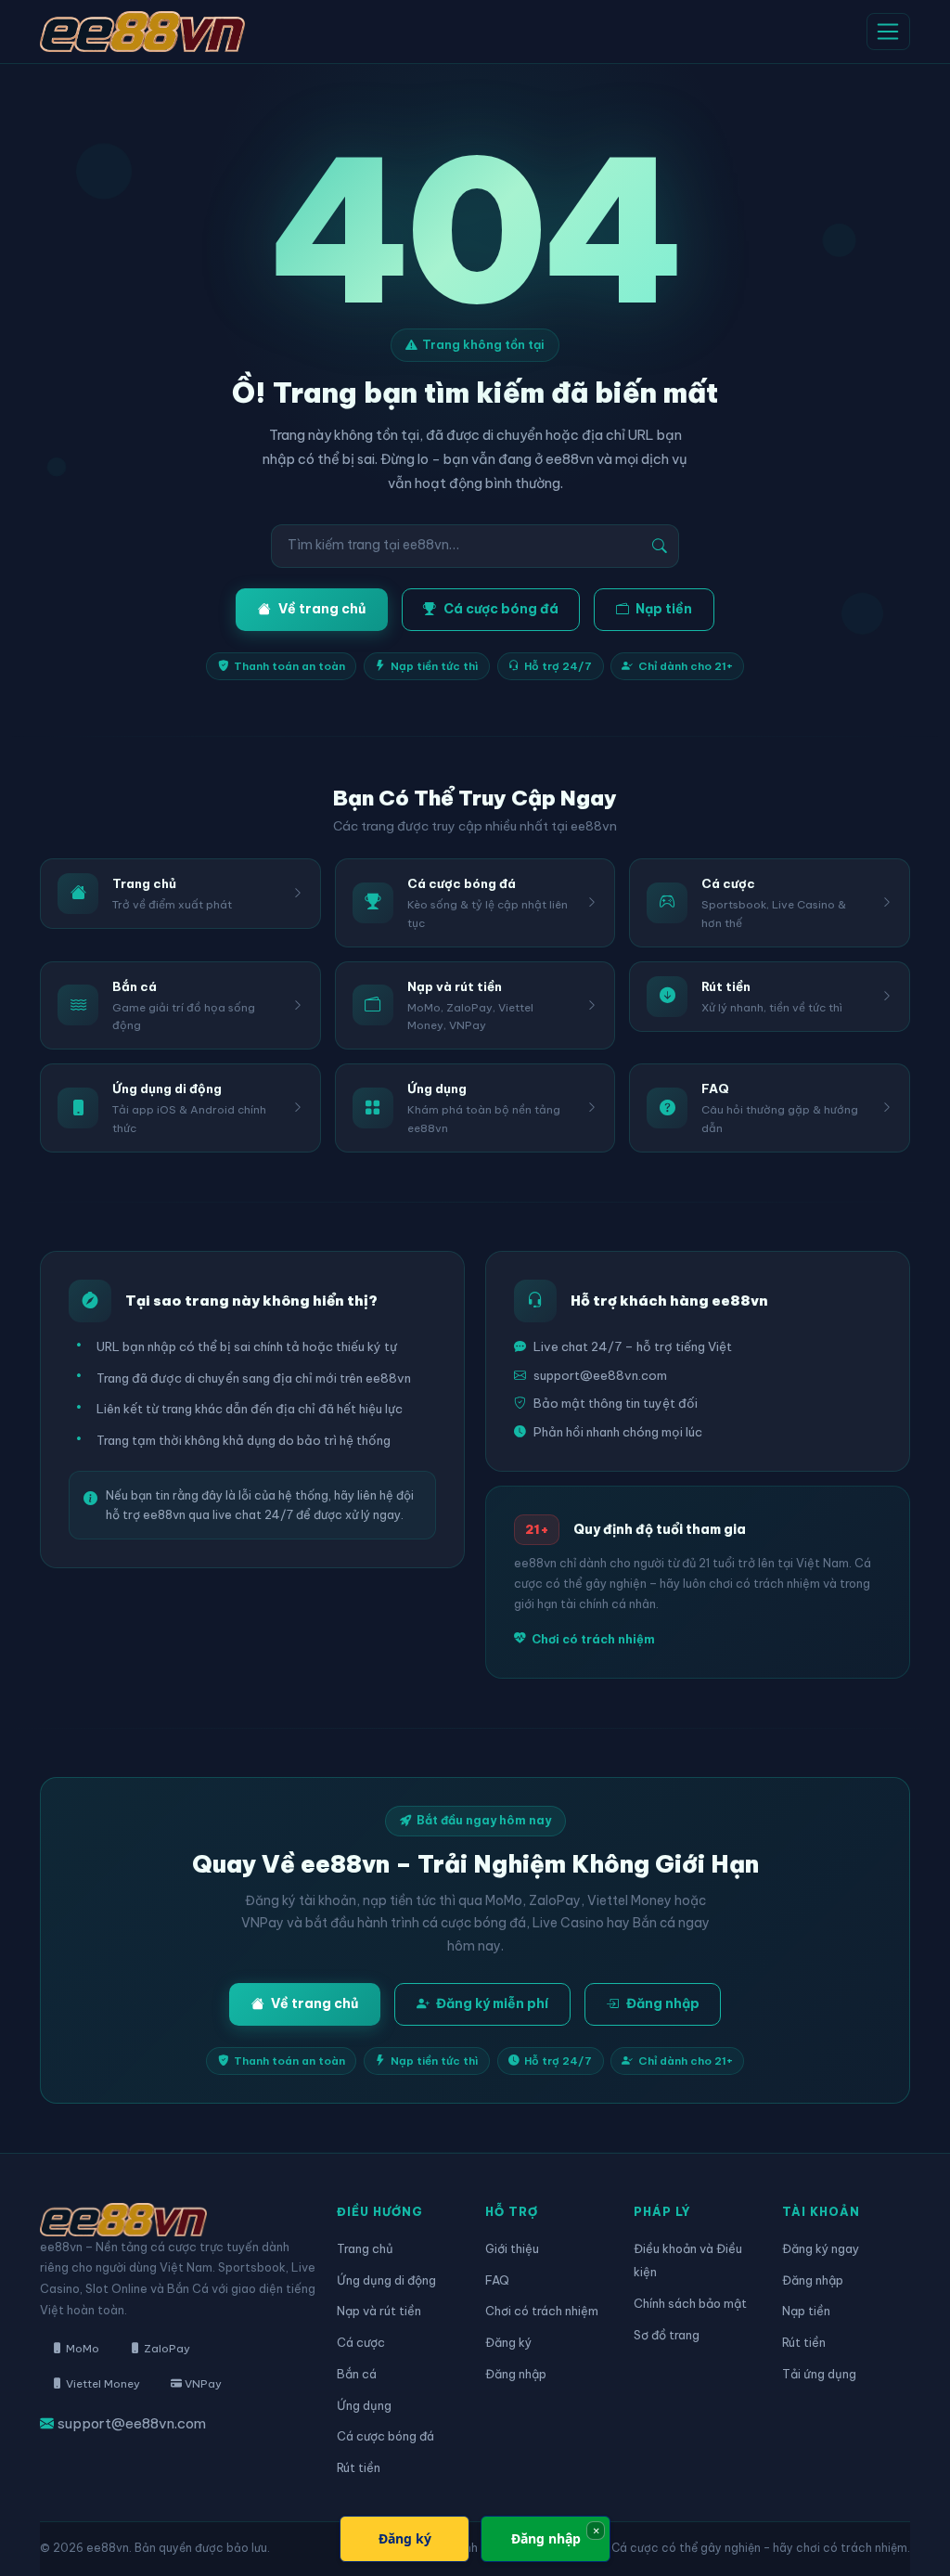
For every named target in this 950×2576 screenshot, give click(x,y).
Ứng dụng (364, 2405)
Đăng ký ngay (821, 2248)
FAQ (497, 2280)
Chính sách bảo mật (690, 2303)
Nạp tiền (664, 609)
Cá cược (361, 2342)
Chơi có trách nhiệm (593, 1639)
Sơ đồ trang (667, 2335)
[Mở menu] (888, 32)
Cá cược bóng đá (501, 609)
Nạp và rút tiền (379, 2311)
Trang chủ (365, 2248)
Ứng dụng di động (386, 2280)
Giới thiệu (512, 2248)
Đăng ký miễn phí (492, 2003)
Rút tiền (359, 2467)
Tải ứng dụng (819, 2374)
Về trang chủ (322, 609)
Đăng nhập (663, 2003)
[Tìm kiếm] (660, 546)
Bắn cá (357, 2374)
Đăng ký (508, 2342)
